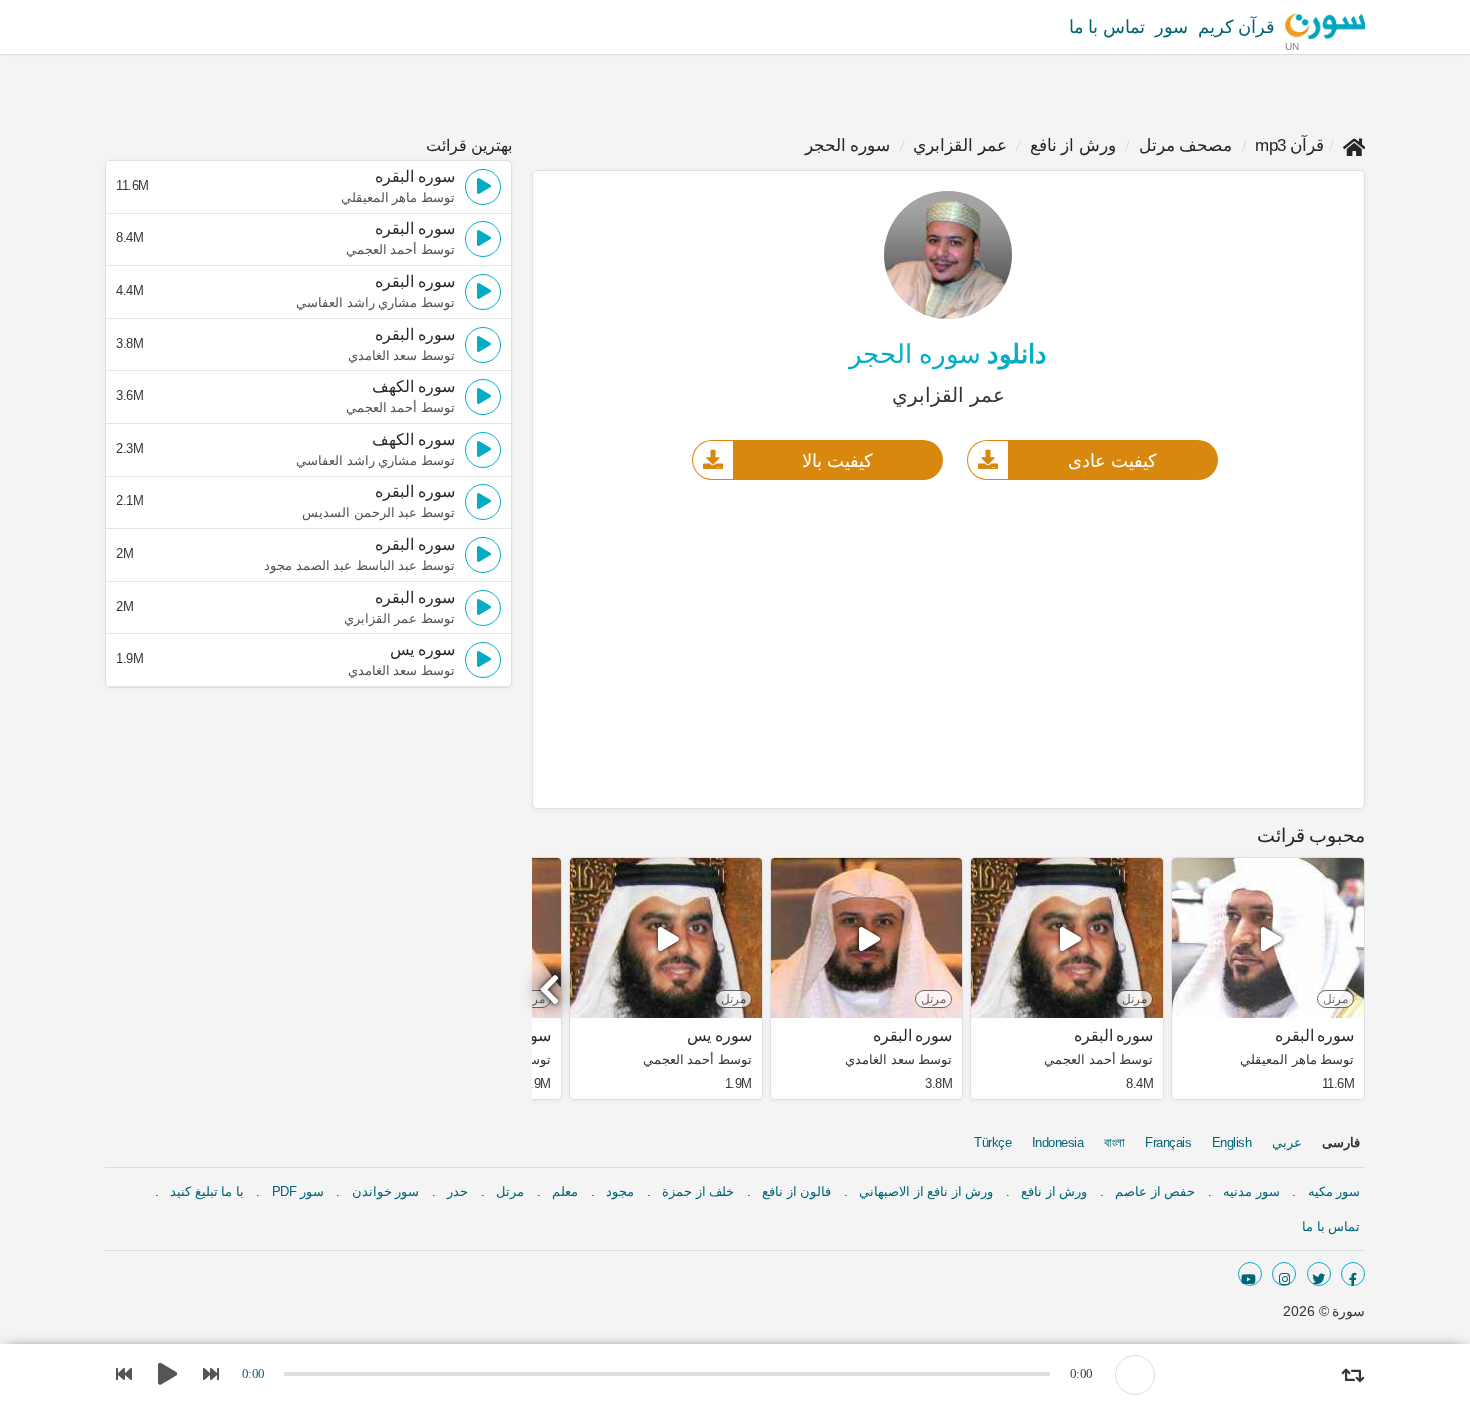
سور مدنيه (1251, 1191)
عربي (1287, 1142)
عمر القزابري (960, 145)
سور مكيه (1334, 1191)
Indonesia (1058, 1142)
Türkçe (992, 1142)
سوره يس (719, 1036)
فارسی (1341, 1142)
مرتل (510, 1191)
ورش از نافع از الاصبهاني (926, 1191)
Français (1168, 1142)
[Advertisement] (948, 643)
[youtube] (1250, 1274)
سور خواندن (386, 1191)
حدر (457, 1191)
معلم (565, 1191)
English (1232, 1142)
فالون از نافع (796, 1191)
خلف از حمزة (698, 1191)
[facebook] (1353, 1274)
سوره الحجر (848, 145)
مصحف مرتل (1186, 145)
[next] (552, 981)
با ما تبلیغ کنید (207, 1191)
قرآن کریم (1237, 27)
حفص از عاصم (1155, 1191)
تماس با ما (1107, 27)
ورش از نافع (1073, 145)
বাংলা (1114, 1142)
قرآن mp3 (1289, 145)
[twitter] (1319, 1274)
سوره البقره (1314, 1036)
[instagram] (1284, 1274)
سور (1171, 27)
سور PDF (298, 1191)
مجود (620, 1191)
